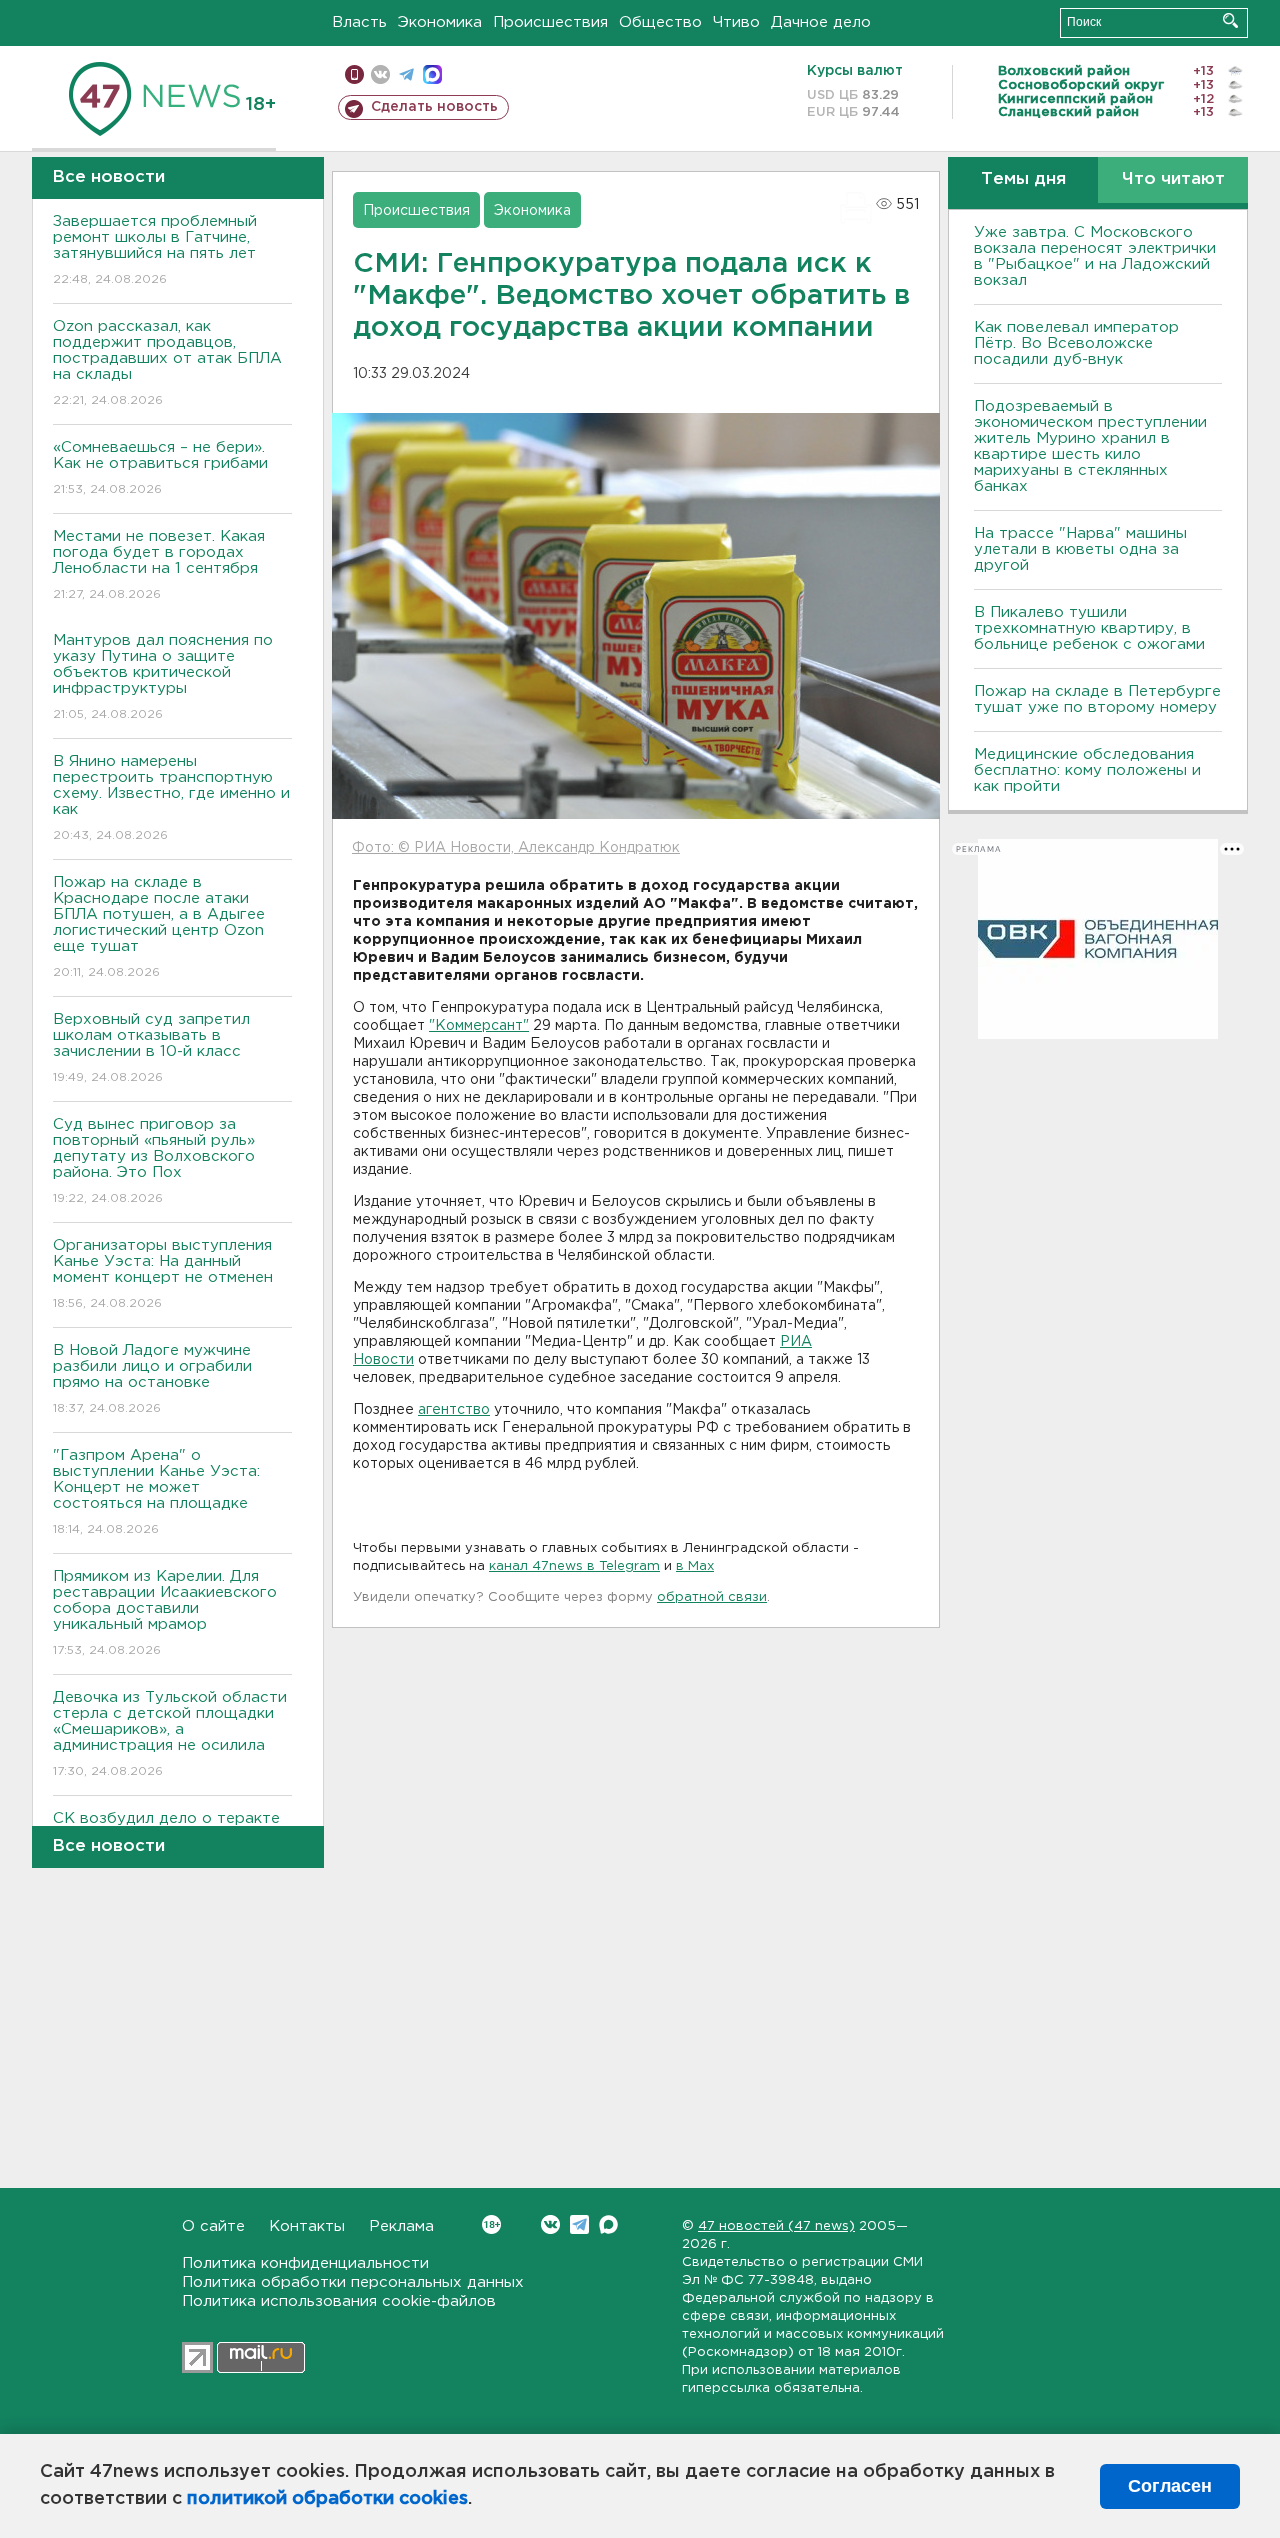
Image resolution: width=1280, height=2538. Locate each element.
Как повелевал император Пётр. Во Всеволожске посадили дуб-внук (1076, 343)
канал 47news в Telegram (574, 1566)
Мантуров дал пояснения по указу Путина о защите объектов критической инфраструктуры (163, 677)
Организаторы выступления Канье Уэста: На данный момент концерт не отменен (163, 1274)
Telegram (579, 2224)
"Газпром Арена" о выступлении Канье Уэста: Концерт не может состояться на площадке (156, 1492)
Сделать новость (434, 107)
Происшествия (550, 22)
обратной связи (712, 1597)
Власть (359, 22)
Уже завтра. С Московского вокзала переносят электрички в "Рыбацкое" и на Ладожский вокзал (1095, 256)
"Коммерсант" (479, 1026)
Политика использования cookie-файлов (339, 2301)
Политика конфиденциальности (305, 2263)
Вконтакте (550, 2224)
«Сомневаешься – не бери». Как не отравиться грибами (160, 468)
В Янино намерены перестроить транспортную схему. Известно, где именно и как (171, 798)
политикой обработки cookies (327, 2499)
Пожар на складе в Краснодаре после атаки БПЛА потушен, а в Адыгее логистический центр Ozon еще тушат (159, 927)
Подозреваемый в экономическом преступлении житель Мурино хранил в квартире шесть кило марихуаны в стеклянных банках (1090, 446)
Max (608, 2224)
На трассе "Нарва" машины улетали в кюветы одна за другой (1080, 549)
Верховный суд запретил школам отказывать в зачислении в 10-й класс (151, 1048)
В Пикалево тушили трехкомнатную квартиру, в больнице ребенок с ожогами (1089, 628)
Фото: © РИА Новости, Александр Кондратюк (516, 848)
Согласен (1170, 2486)
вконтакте (380, 74)
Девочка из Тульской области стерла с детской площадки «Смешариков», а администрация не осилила (170, 1734)
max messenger (432, 74)
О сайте (213, 2226)
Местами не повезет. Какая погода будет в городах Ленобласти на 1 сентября (159, 565)
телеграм (406, 74)
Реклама (401, 2226)
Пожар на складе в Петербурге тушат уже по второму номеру (1097, 699)
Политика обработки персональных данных (353, 2282)
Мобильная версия (354, 74)
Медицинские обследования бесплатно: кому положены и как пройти (1087, 770)
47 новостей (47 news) (776, 2226)
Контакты (307, 2226)
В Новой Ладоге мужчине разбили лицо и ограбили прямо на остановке (152, 1379)
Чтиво (736, 22)
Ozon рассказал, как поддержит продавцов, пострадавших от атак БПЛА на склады (167, 363)
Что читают (1173, 179)
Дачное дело (821, 22)
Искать (1230, 20)
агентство (454, 1410)
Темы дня (1023, 179)
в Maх (695, 1566)
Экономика (440, 22)
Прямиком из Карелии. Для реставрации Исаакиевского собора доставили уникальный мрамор (165, 1613)
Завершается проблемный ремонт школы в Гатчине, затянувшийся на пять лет (155, 250)
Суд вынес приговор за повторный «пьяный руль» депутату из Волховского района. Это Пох (154, 1161)
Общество (660, 22)
